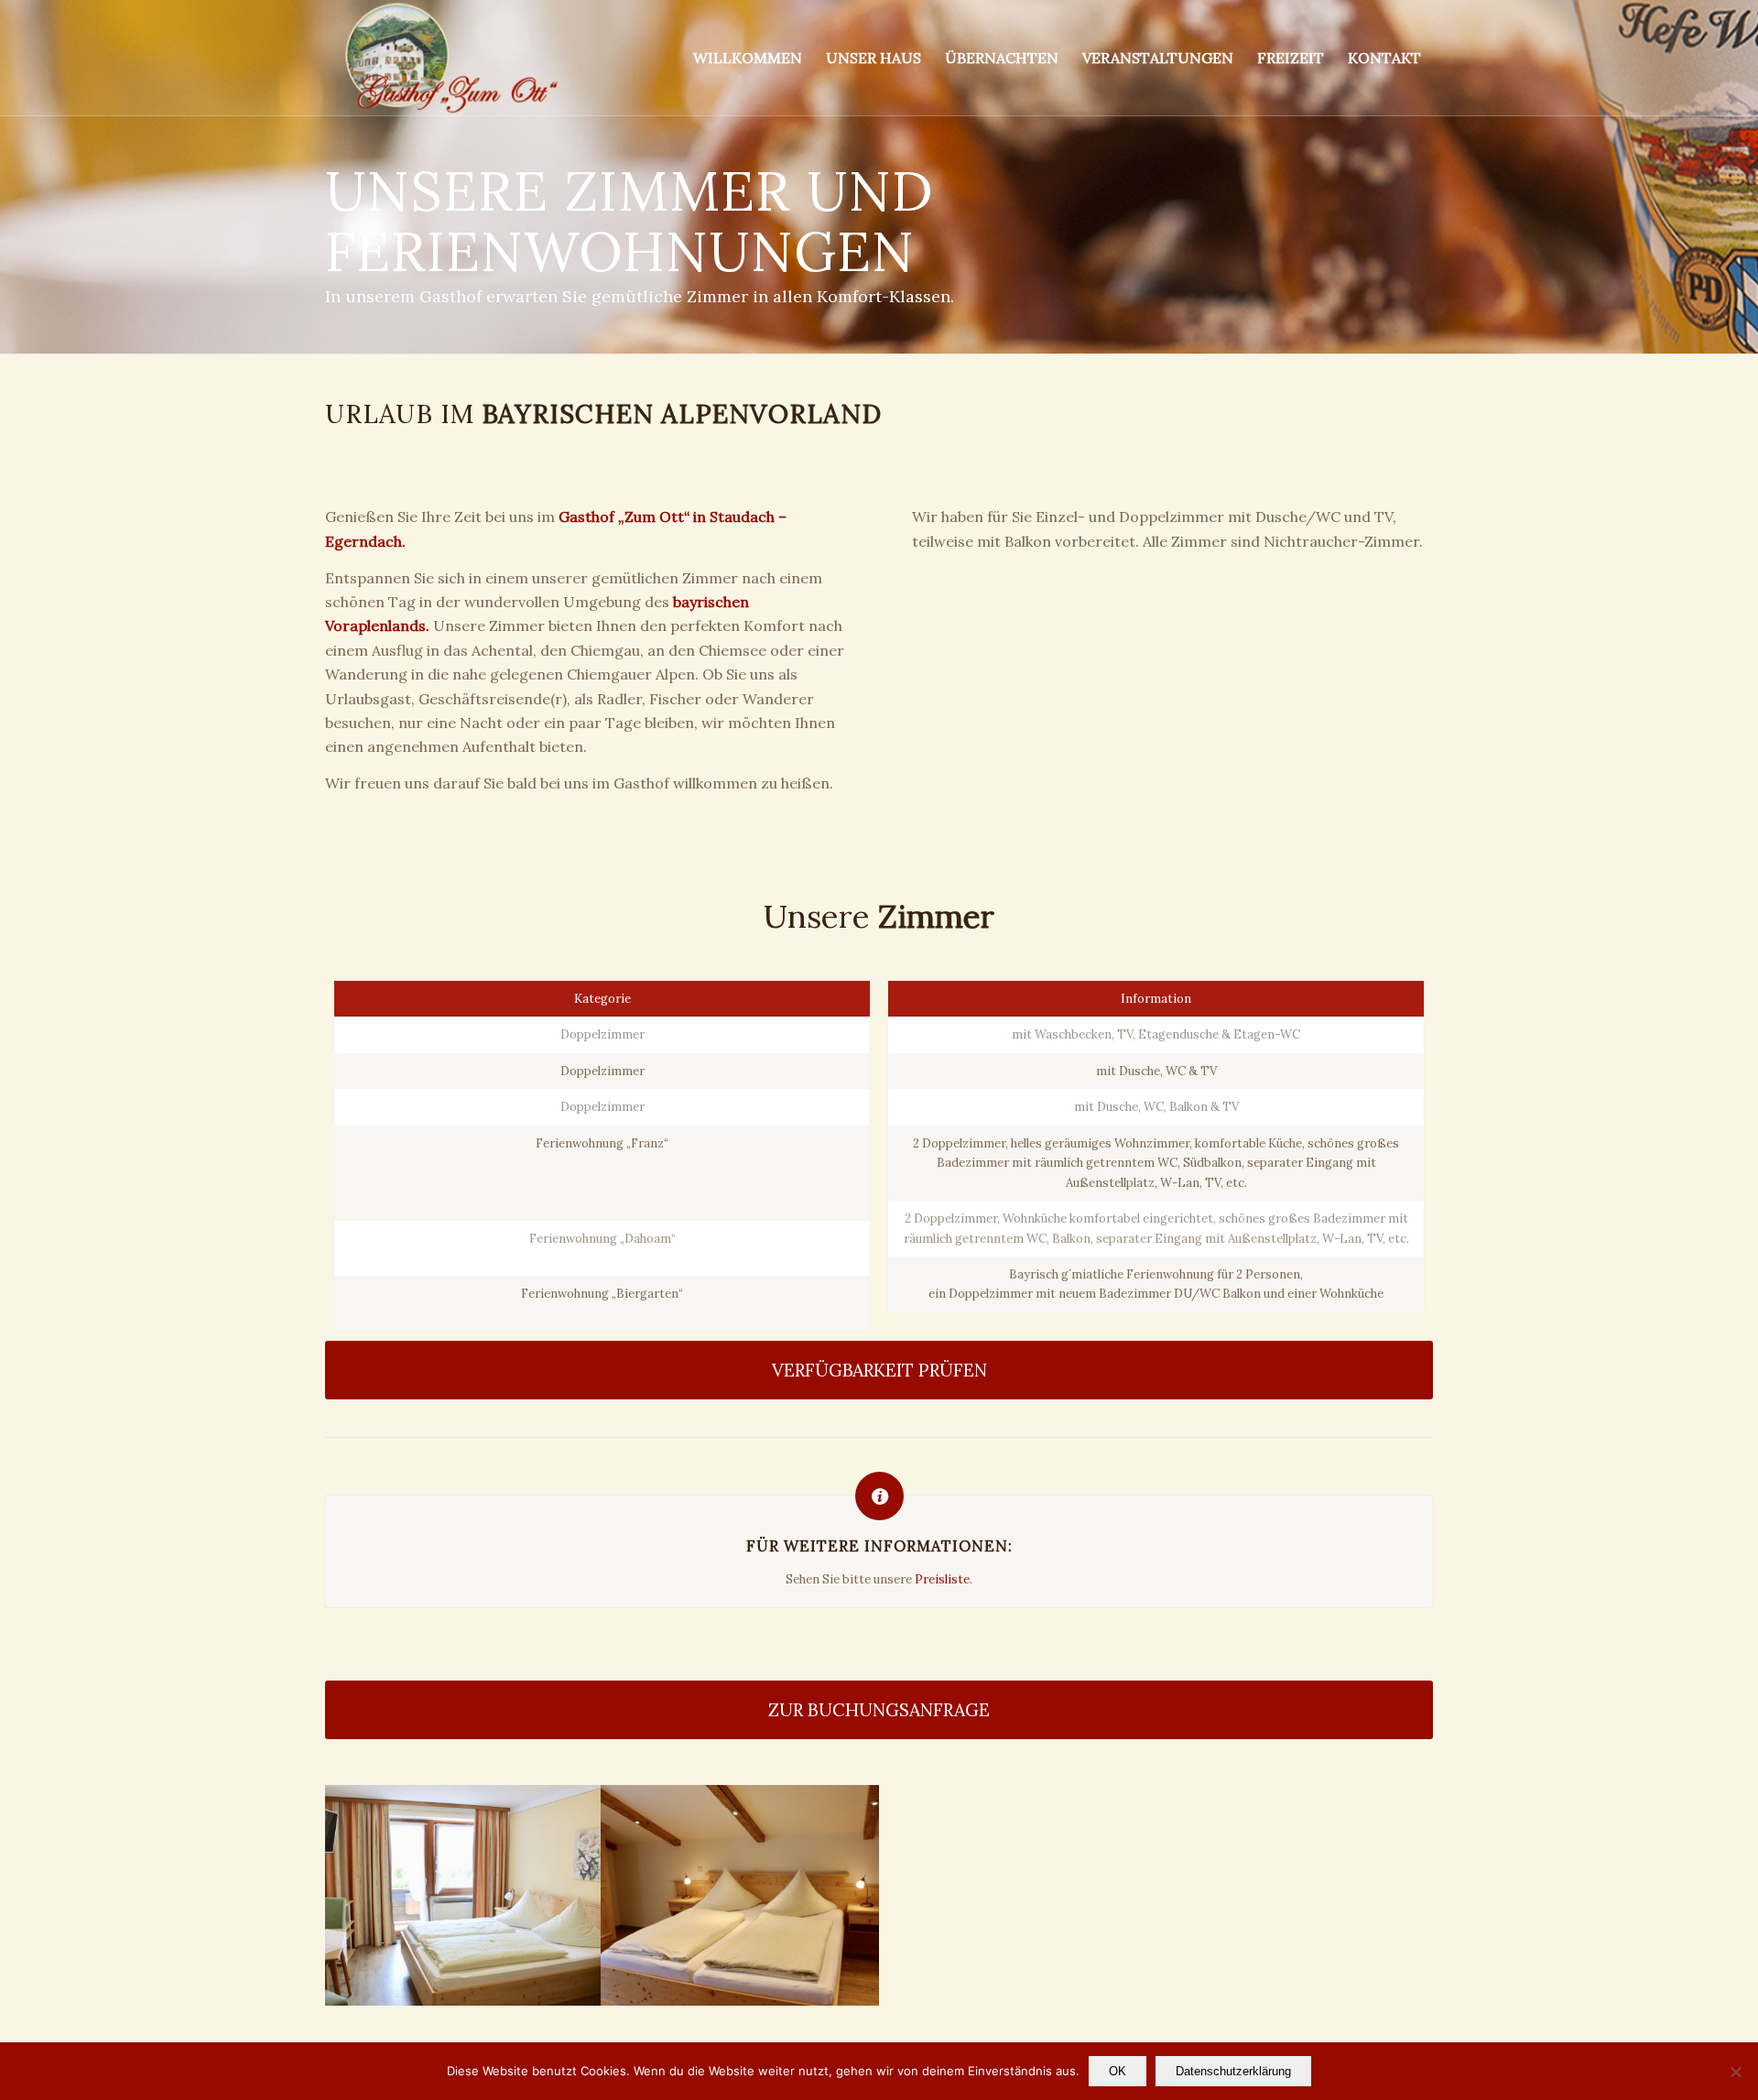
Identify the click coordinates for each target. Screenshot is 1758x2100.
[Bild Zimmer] (463, 1896)
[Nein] (1735, 2072)
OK (1118, 2071)
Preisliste (942, 1579)
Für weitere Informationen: (879, 1546)
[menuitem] (748, 58)
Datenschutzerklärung (1233, 2071)
